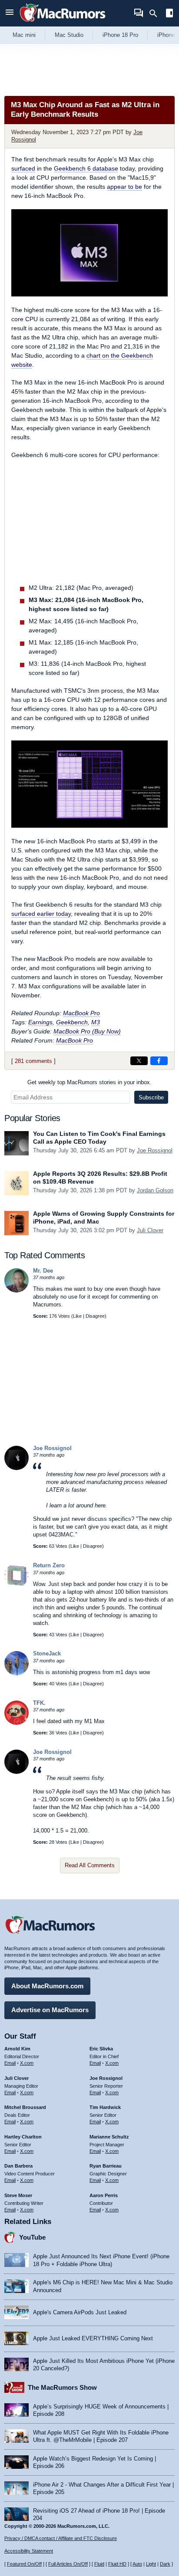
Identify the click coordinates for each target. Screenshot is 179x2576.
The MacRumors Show (62, 2387)
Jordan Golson (155, 1190)
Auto (137, 2564)
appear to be (124, 187)
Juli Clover (150, 1230)
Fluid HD (117, 2564)
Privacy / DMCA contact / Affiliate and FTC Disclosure (61, 2538)
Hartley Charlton (23, 2137)
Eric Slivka (101, 2049)
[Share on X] (139, 1061)
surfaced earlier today (41, 914)
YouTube (32, 2237)
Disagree (95, 1316)
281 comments (33, 1061)
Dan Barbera (18, 2166)
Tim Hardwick (105, 2107)
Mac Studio (69, 35)
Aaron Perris (104, 2195)
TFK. (39, 1703)
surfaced (23, 168)
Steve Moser (18, 2195)
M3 (96, 1022)
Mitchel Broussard (25, 2107)
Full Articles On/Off (68, 2564)
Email (10, 2063)
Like (77, 1316)
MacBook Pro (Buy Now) (87, 1031)
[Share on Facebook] (159, 1061)
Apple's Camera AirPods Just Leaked (80, 2312)
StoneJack (47, 1653)
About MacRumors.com (47, 1986)
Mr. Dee (43, 1271)
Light (151, 2564)
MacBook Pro (81, 1013)
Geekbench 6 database (86, 168)
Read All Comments (90, 1865)
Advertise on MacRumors (50, 2010)
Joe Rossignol (155, 1150)
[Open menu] (10, 13)
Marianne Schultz (109, 2137)
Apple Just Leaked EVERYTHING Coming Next (93, 2338)
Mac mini (24, 35)
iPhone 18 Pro (120, 35)
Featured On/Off (24, 2564)
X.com (27, 2063)
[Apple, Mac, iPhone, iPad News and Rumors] (63, 23)
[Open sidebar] (169, 14)
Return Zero (49, 1565)
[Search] (156, 13)
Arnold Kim (17, 2049)
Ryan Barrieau (106, 2166)
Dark (165, 2564)
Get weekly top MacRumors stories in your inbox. (89, 1082)
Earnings (40, 1022)
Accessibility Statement (29, 2551)
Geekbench (72, 1022)
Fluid (99, 2564)
